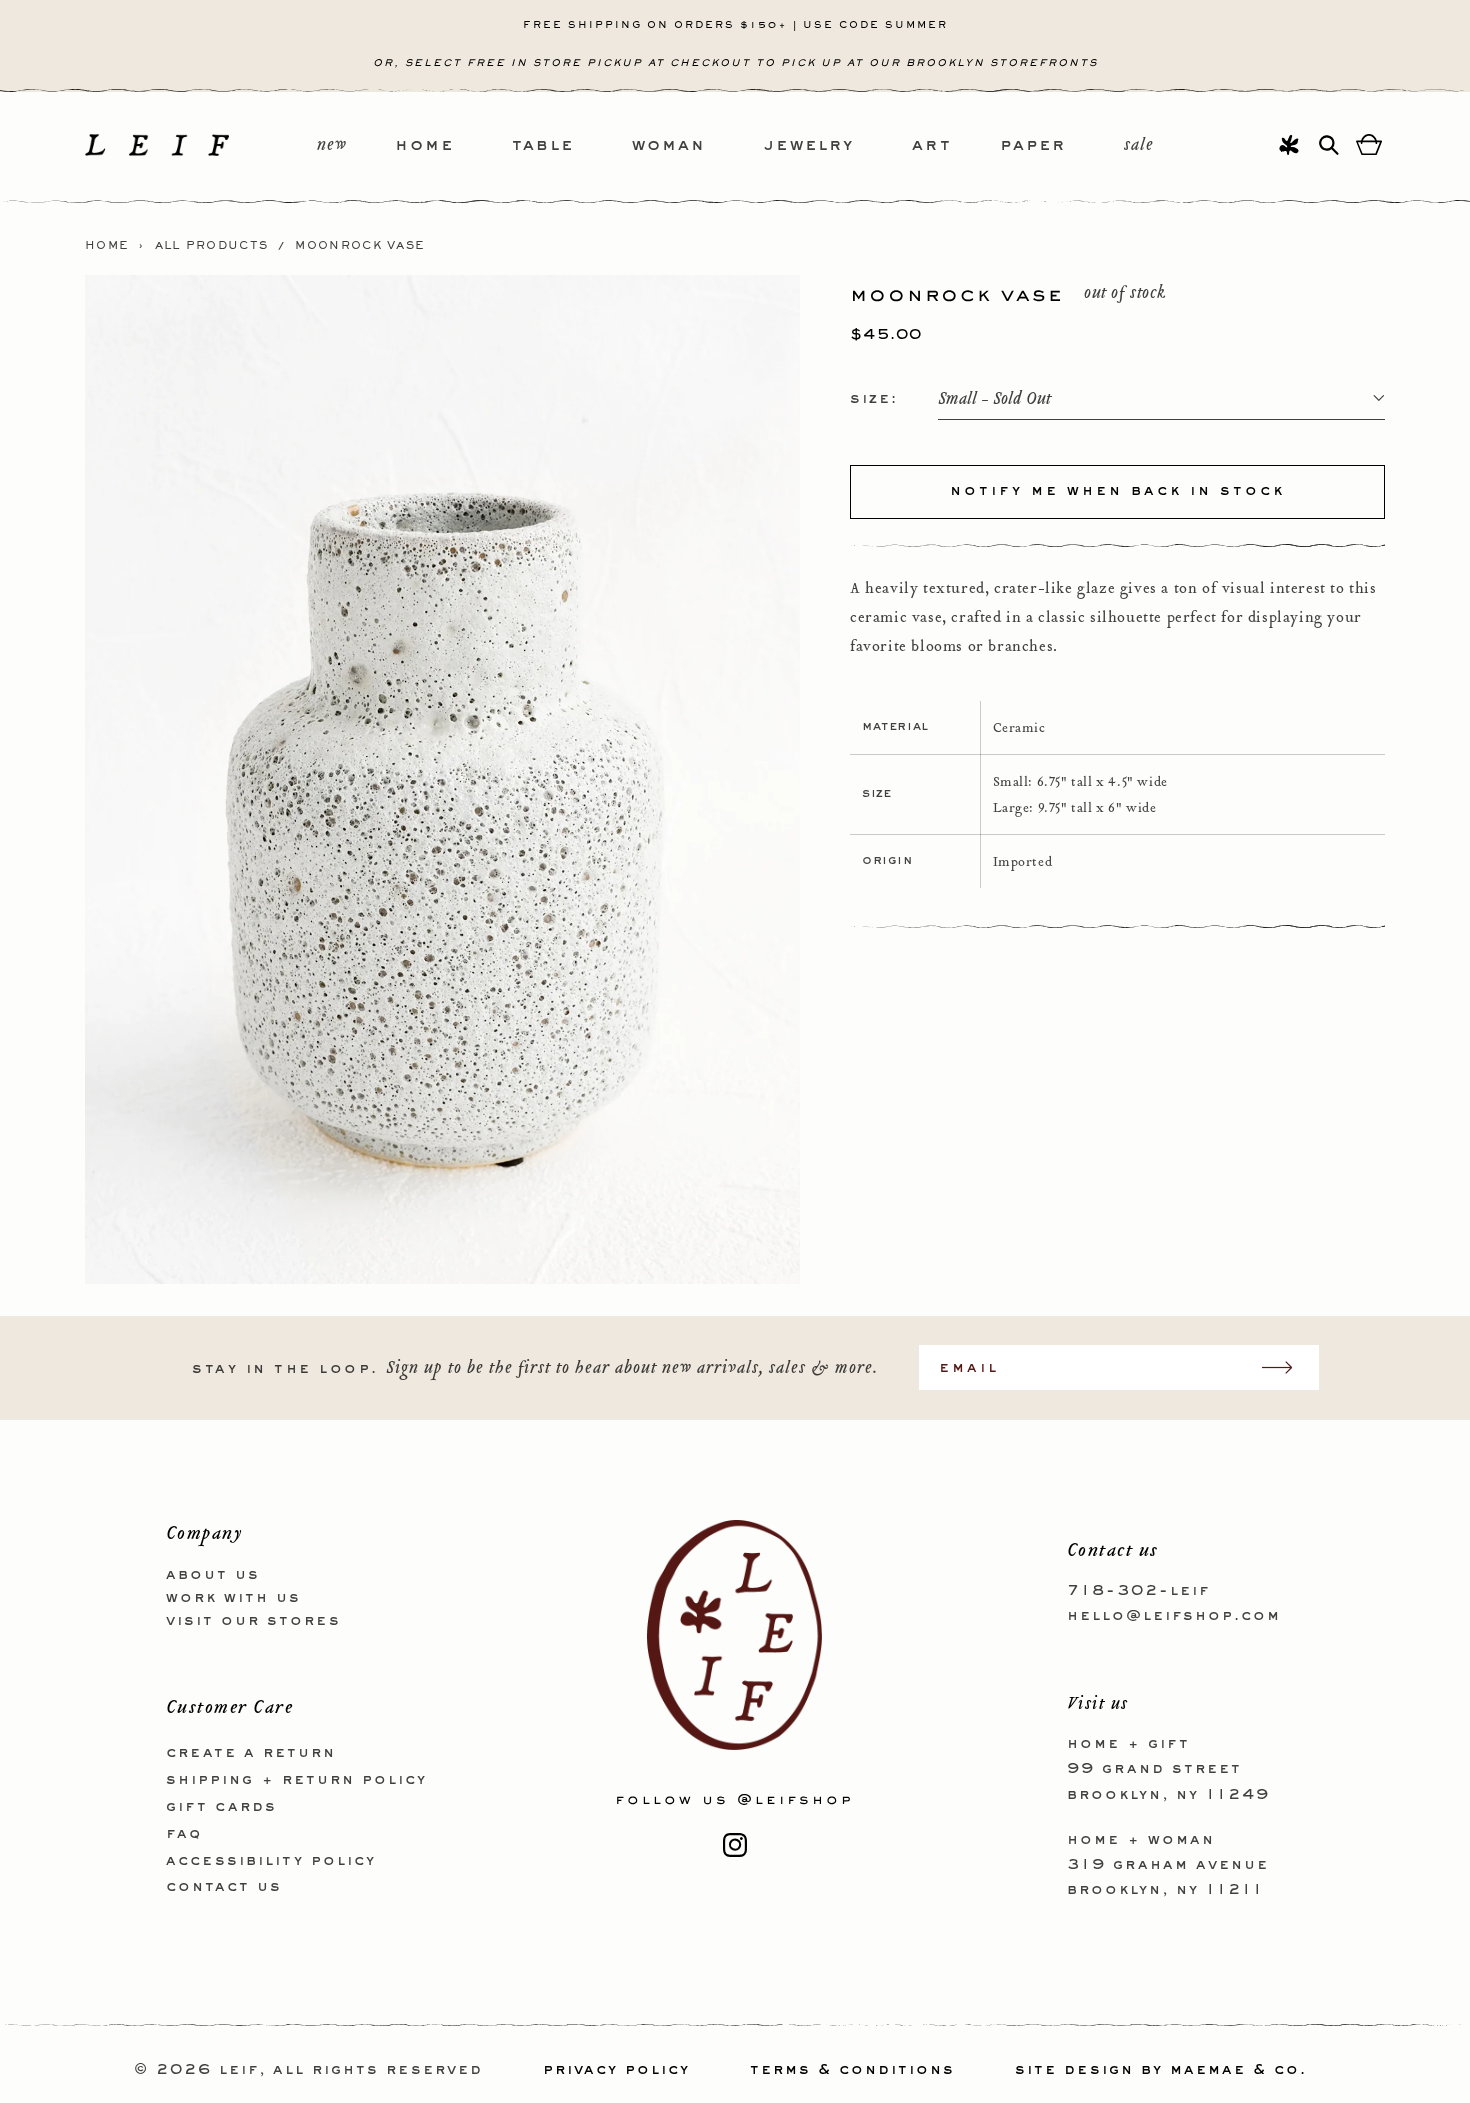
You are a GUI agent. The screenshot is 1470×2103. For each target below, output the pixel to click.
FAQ (184, 1834)
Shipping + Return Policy (296, 1780)
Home (107, 246)
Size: (874, 398)
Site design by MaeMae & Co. (1161, 2070)
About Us (213, 1575)
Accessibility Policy (271, 1861)
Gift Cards (221, 1807)
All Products (212, 246)
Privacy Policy (616, 2070)
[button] (453, 146)
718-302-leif (1138, 1591)
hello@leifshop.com (1174, 1616)
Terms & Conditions (852, 2070)
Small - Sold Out (994, 398)
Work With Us (233, 1598)
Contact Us (224, 1887)
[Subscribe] (1287, 1367)
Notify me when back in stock (1117, 491)
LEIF (239, 2070)
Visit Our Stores (253, 1621)
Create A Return (251, 1753)
